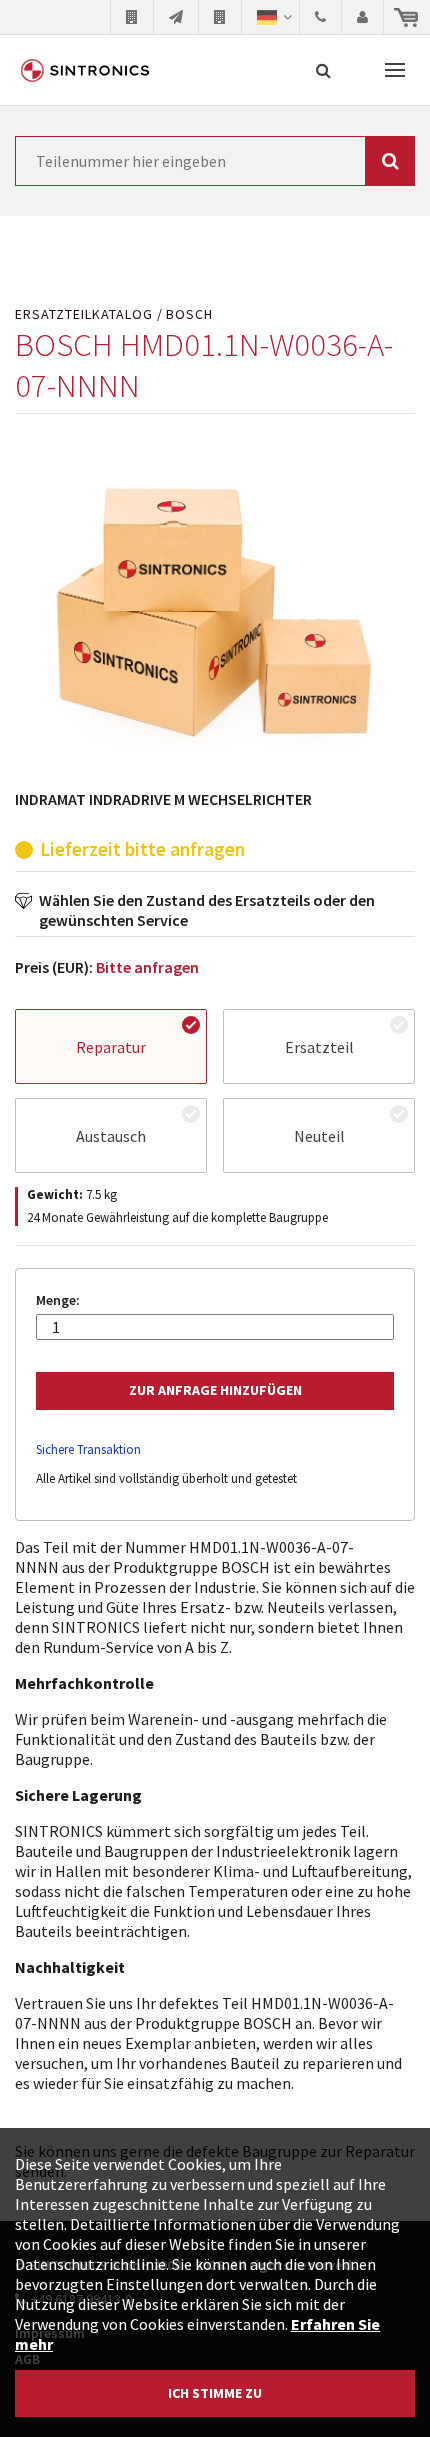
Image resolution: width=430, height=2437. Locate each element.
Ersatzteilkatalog (84, 314)
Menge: (58, 1300)
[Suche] (323, 70)
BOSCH (189, 314)
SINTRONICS (85, 70)
